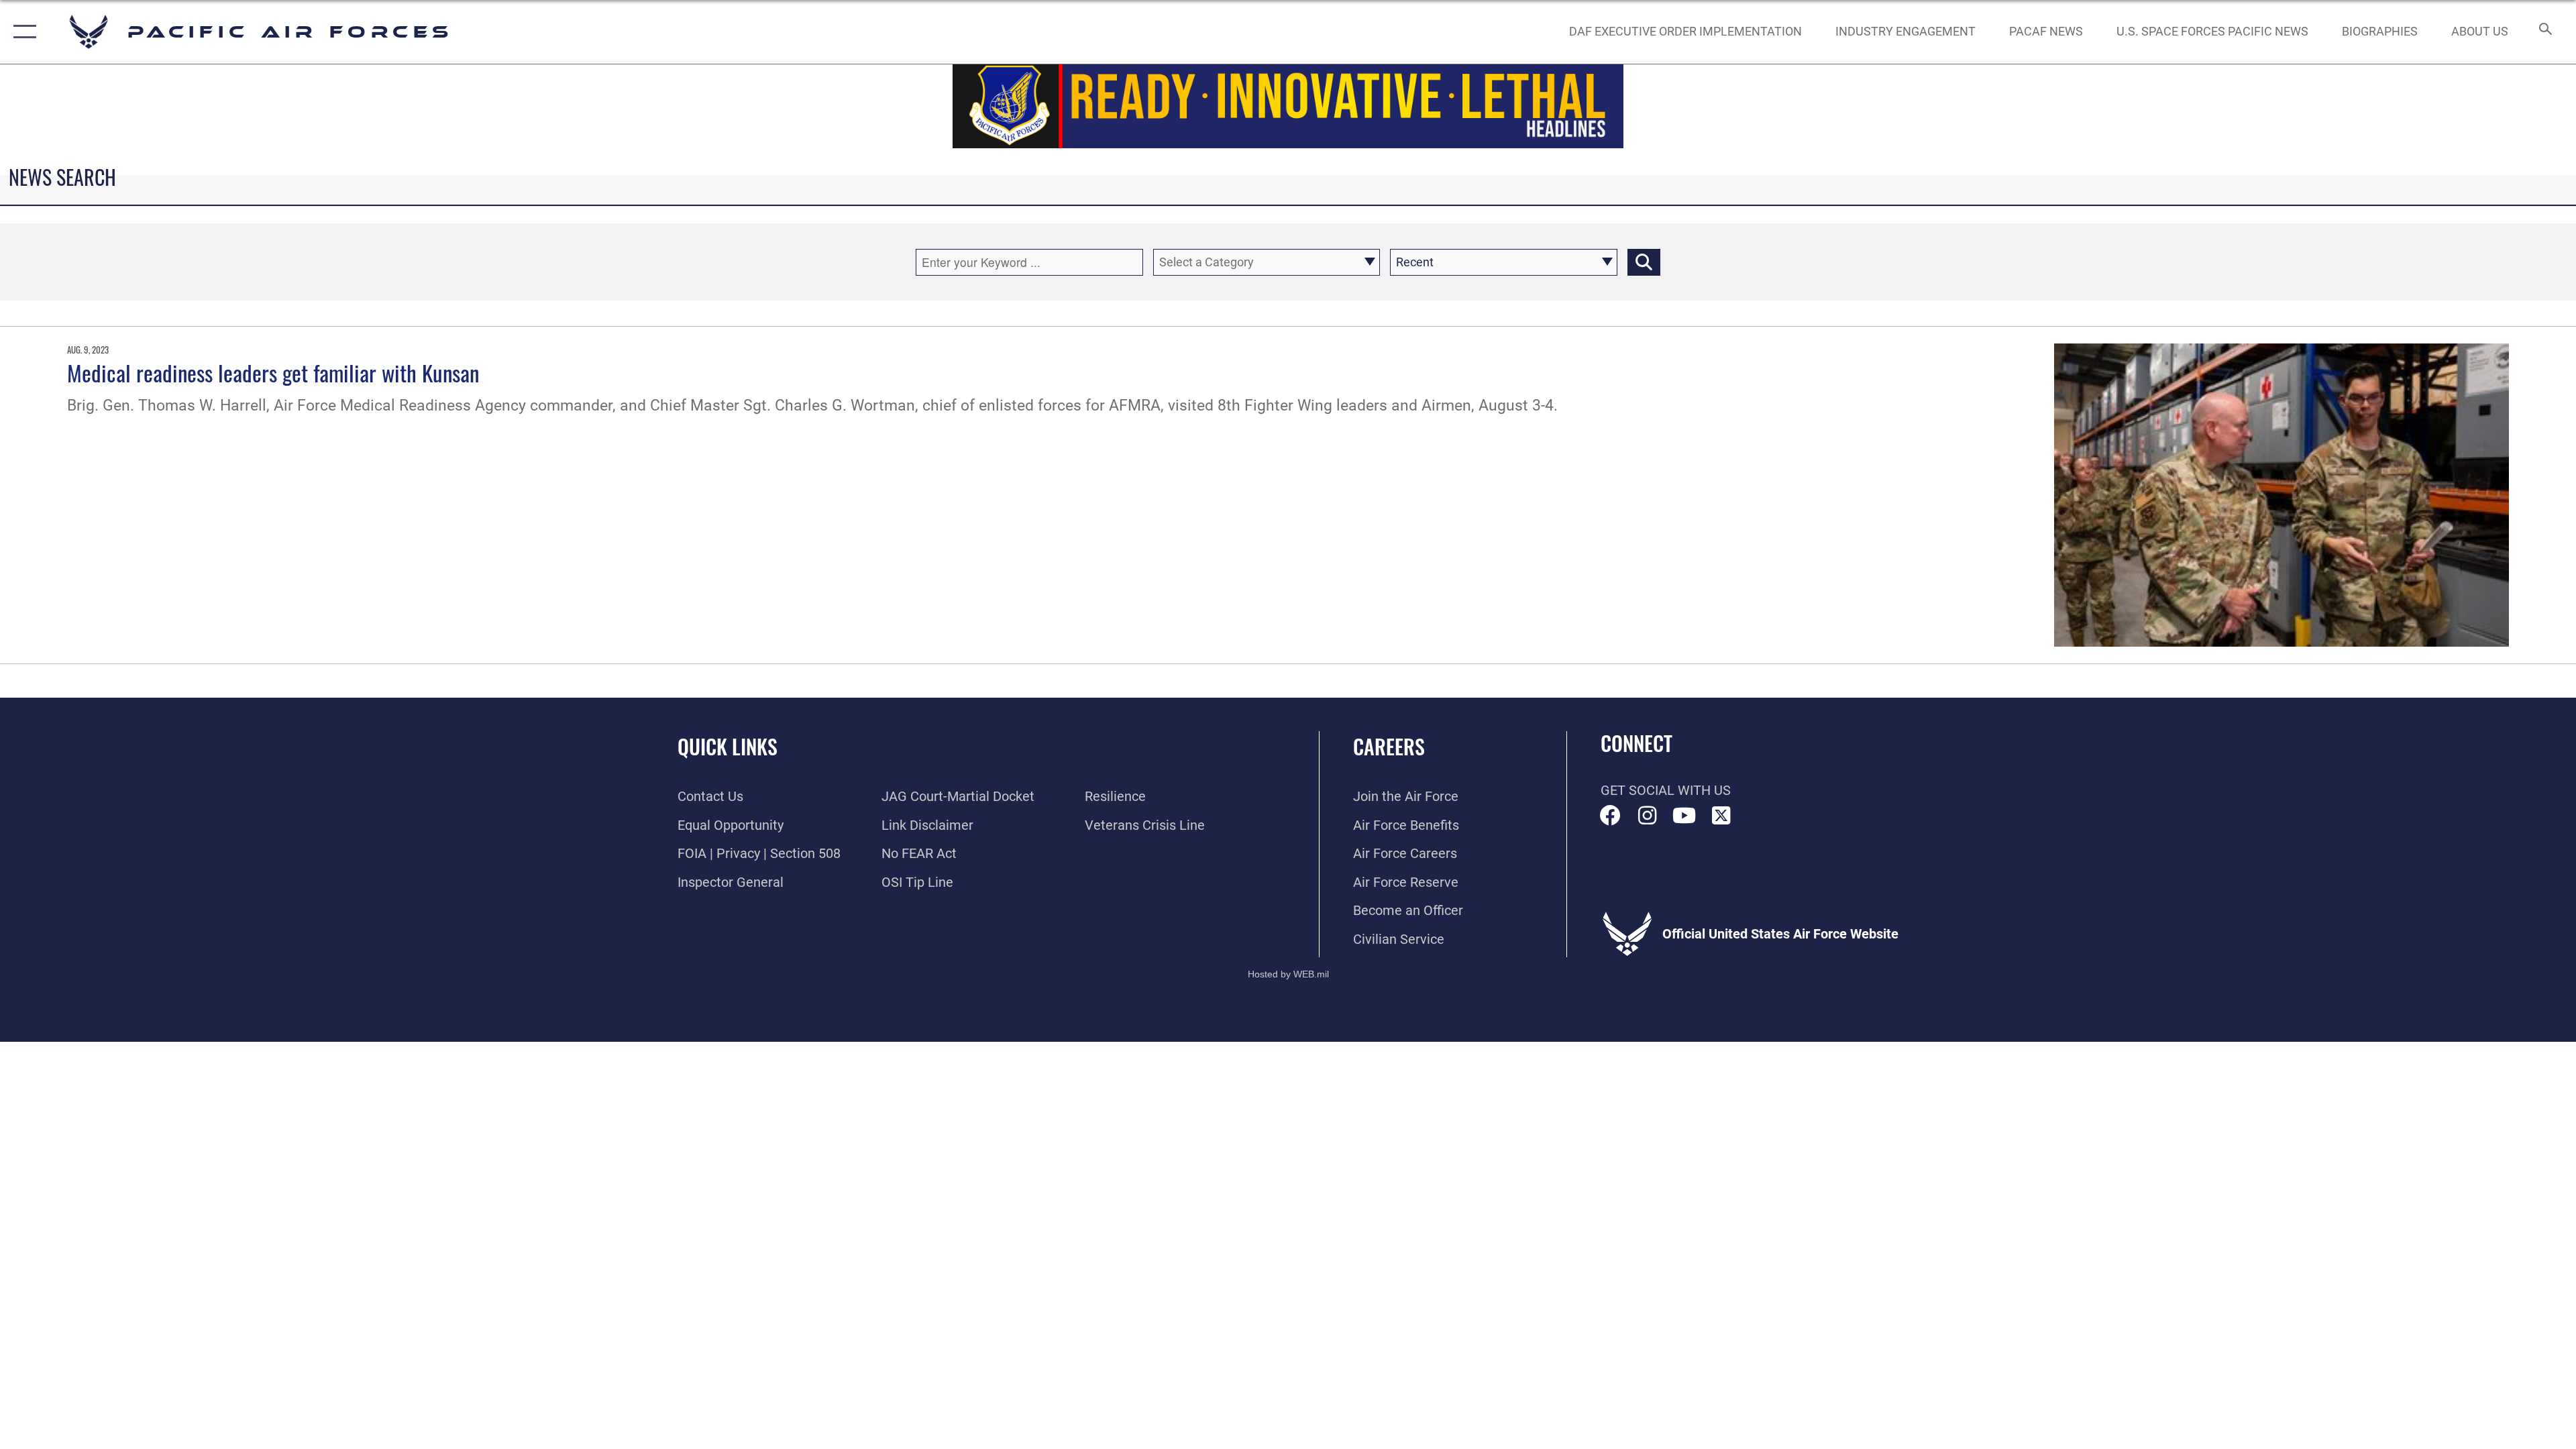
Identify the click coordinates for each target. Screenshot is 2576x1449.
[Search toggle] (2544, 32)
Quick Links (728, 746)
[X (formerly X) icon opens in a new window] (1721, 816)
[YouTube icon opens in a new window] (1684, 816)
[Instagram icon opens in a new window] (1648, 816)
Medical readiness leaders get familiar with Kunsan (273, 372)
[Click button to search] (1644, 262)
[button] (22, 32)
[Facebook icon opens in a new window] (1611, 816)
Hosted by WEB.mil (1288, 974)
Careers (1389, 746)
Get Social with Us (1666, 790)
